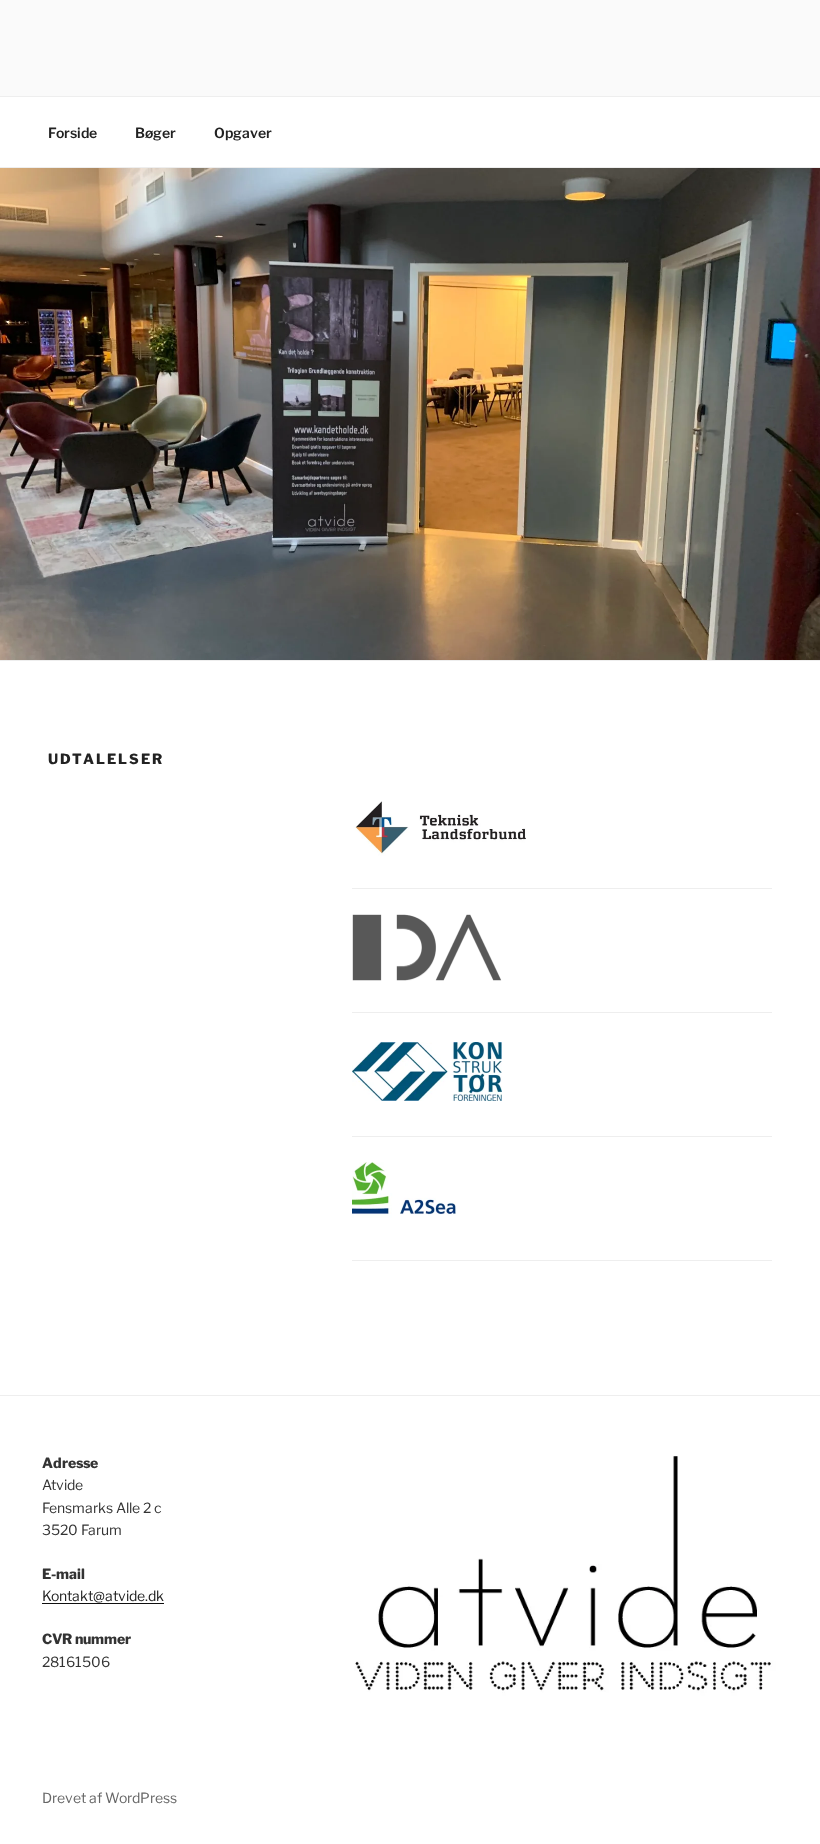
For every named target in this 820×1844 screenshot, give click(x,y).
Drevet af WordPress (109, 1797)
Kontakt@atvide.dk (103, 1595)
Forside (72, 132)
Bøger (155, 132)
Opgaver (243, 132)
